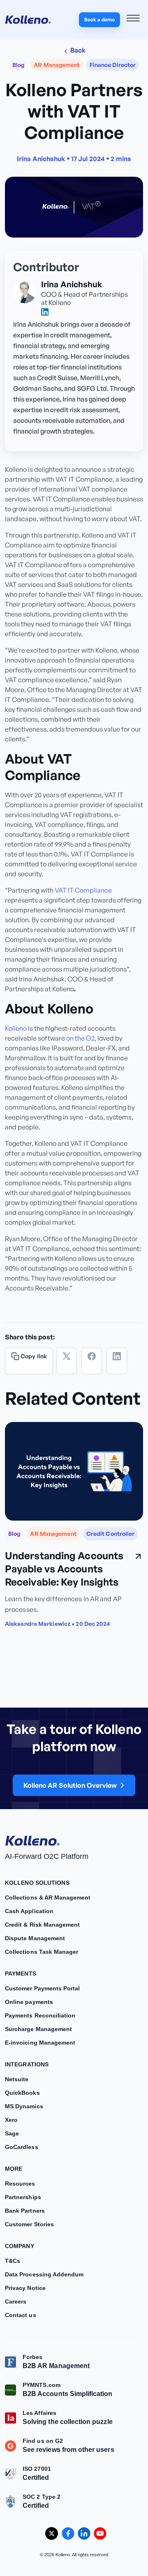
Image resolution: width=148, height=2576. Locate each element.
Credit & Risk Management (42, 1925)
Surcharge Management (38, 2029)
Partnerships (23, 2197)
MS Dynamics (24, 2106)
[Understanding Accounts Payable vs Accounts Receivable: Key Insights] (74, 1471)
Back (77, 50)
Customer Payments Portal (42, 1988)
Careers (16, 2301)
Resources (20, 2184)
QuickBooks (22, 2093)
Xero (11, 2120)
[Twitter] (67, 1361)
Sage (12, 2133)
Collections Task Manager (42, 1952)
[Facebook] (92, 1361)
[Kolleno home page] (32, 1839)
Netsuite (17, 2079)
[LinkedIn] (117, 1361)
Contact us (21, 2315)
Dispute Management (35, 1938)
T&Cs (13, 2261)
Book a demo (99, 20)
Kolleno (16, 1028)
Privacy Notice (25, 2288)
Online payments (29, 2002)
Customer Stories (29, 2224)
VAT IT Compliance (83, 890)
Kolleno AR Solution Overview (70, 1786)
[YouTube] (100, 2533)
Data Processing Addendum (44, 2274)
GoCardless (22, 2147)
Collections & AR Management (48, 1897)
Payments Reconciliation (40, 2015)
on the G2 (80, 1038)
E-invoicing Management (40, 2043)
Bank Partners (25, 2211)
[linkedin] (45, 312)
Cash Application (29, 1911)
